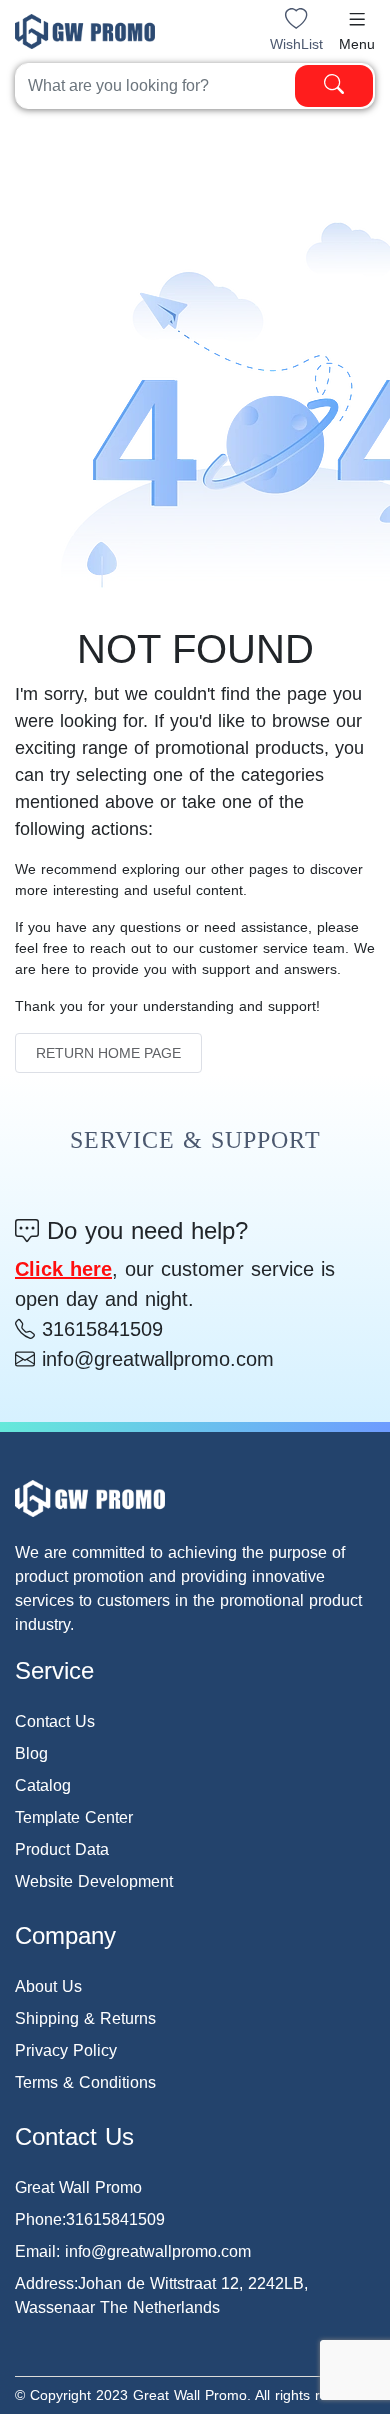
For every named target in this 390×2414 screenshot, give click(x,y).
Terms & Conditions (85, 2082)
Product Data (62, 1849)
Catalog (43, 1785)
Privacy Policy (66, 2050)
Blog (31, 1753)
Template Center (74, 1817)
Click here (63, 1269)
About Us (48, 1986)
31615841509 (99, 1329)
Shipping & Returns (85, 2018)
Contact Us (55, 1721)
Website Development (94, 1881)
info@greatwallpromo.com (154, 1359)
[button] (357, 19)
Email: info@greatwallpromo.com (133, 2251)
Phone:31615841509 (90, 2219)
